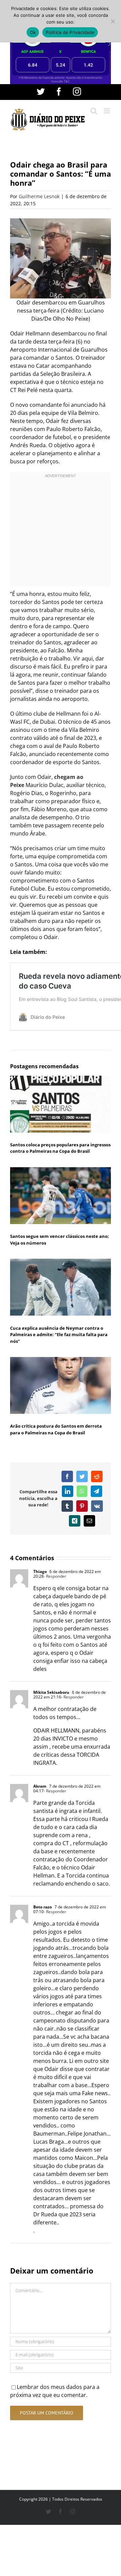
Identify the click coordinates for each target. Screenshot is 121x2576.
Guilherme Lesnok (39, 196)
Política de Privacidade (70, 32)
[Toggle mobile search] (94, 111)
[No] (113, 21)
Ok (33, 32)
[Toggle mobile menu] (107, 111)
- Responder (55, 1576)
